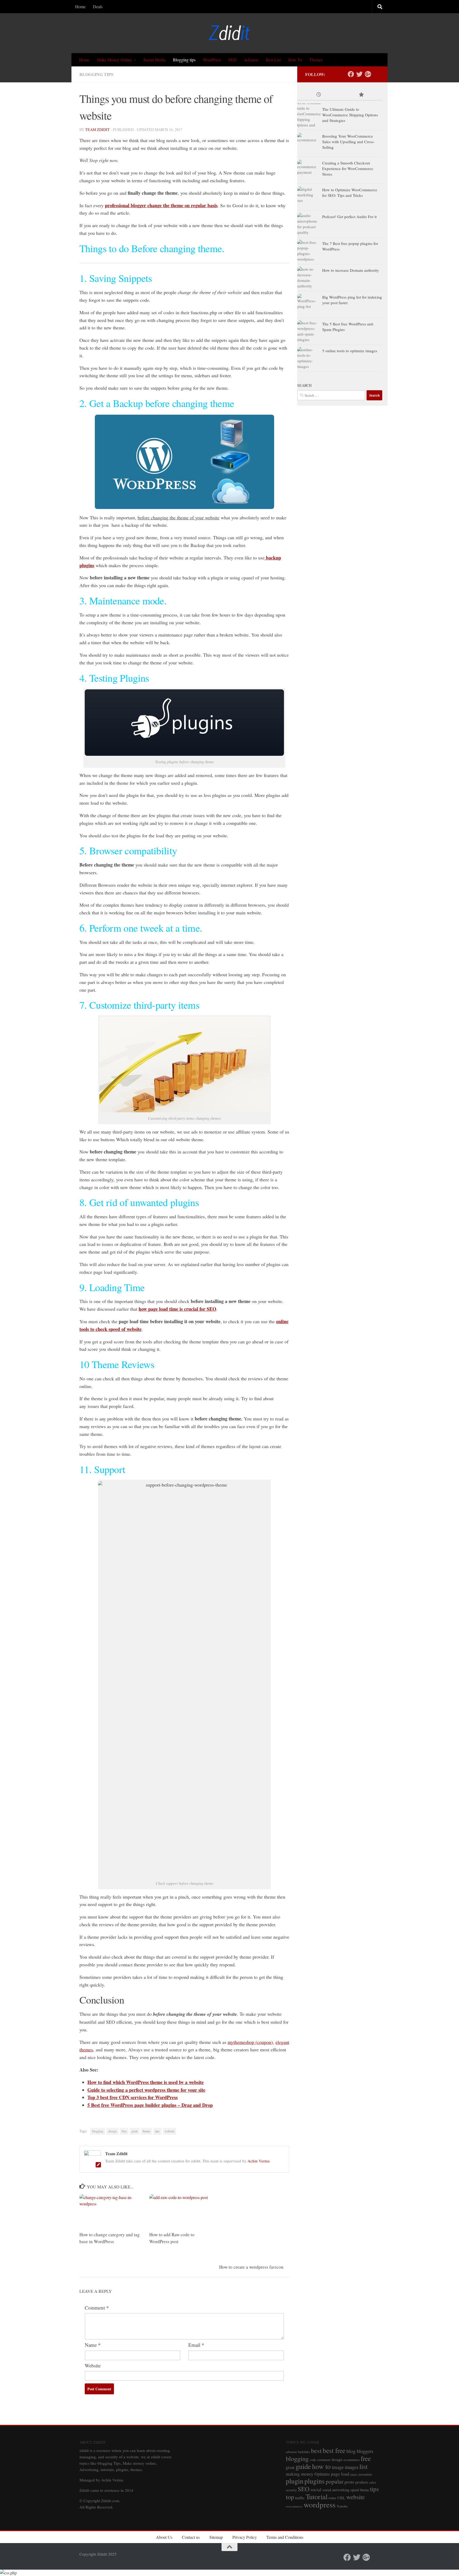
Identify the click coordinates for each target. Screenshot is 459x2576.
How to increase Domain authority (351, 270)
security (291, 2490)
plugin (295, 2481)
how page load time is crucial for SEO (177, 1309)
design (112, 2131)
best (316, 2450)
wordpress (320, 2504)
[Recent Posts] (318, 95)
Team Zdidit (97, 130)
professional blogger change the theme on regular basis (161, 205)
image (338, 2467)
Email (196, 2345)
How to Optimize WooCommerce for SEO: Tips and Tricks (350, 192)
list (364, 2466)
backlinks (304, 2452)
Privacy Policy (245, 2537)
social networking (336, 2490)
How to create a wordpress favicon (251, 2267)
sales (373, 2482)
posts (349, 2482)
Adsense (251, 60)
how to (321, 2466)
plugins (314, 2481)
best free (334, 2450)
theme (146, 2131)
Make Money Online (114, 60)
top (290, 2497)
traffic (300, 2498)
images (352, 2467)
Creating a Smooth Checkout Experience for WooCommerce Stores (348, 168)
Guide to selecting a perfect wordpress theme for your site (146, 2090)
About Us (164, 2537)
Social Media (154, 60)
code (313, 2460)
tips (157, 2131)
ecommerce (352, 2460)
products (362, 2482)
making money (300, 2474)
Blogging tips (184, 60)
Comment (97, 2308)
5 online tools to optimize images (350, 351)
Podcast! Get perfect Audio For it (349, 217)
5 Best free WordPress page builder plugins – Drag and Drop (150, 2105)
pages (354, 2474)
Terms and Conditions (285, 2537)
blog (351, 2451)
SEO (233, 60)
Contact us (191, 2537)
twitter (332, 2498)
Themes (316, 60)
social (316, 2490)
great (135, 2131)
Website (93, 2365)
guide (303, 2466)
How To (295, 60)
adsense (291, 2452)
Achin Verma (259, 2161)
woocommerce (294, 2506)
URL (341, 2498)
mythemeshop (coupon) (250, 2042)
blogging (98, 2131)
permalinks (365, 2474)
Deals (98, 7)
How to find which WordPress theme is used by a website (146, 2082)
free (124, 2131)
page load (340, 2474)
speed (355, 2490)
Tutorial (317, 2496)
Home (80, 7)
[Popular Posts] (361, 95)
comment (324, 2460)
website (169, 2131)
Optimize (322, 2474)
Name (93, 2345)
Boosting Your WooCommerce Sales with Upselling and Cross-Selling (348, 142)
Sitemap (216, 2537)
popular (335, 2481)
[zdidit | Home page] (229, 33)
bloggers (365, 2451)
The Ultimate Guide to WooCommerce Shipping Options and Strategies (350, 115)
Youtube (342, 2506)
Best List (273, 60)
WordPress (212, 60)
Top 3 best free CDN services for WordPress (133, 2097)
